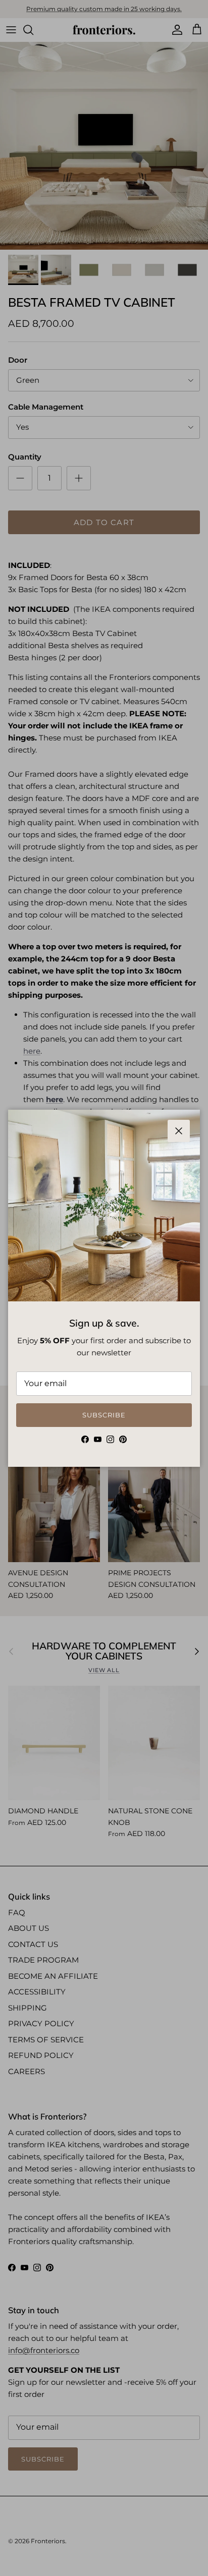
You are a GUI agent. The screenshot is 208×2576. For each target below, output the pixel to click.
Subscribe (104, 1415)
